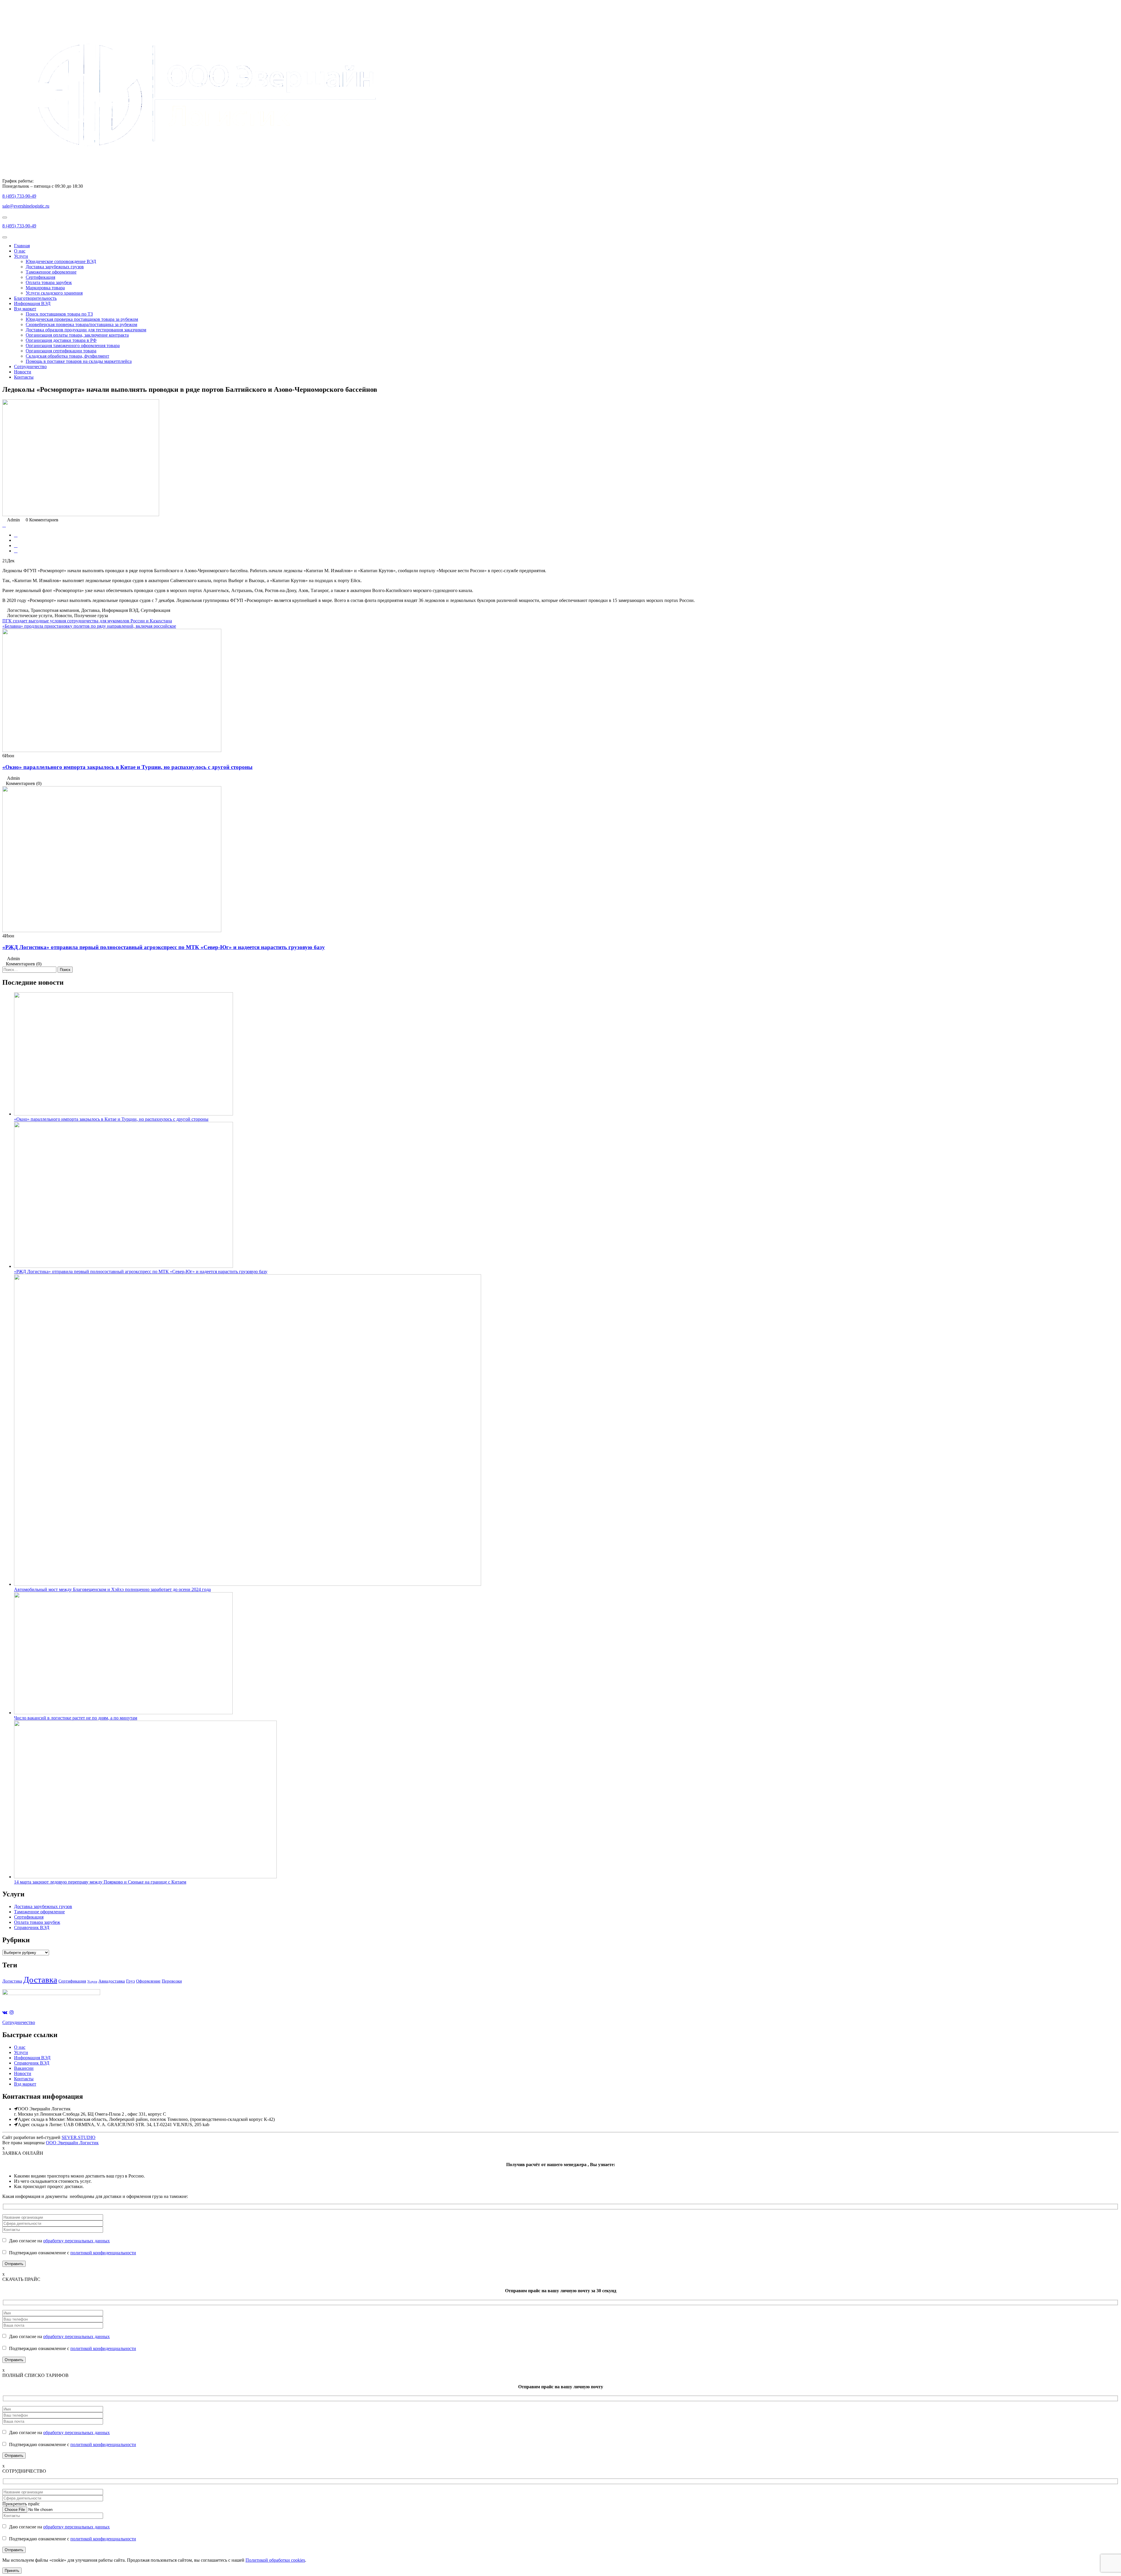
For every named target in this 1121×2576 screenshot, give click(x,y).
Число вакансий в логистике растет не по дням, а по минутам (76, 1718)
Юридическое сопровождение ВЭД (61, 261)
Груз (130, 1981)
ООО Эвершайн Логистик (72, 2143)
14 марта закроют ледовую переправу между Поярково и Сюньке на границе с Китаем (100, 1882)
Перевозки (172, 1981)
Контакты (24, 377)
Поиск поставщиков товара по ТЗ (59, 314)
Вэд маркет (25, 309)
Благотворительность (35, 298)
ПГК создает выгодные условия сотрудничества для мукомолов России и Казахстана (87, 621)
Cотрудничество (19, 2022)
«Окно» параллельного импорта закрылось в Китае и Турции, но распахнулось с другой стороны (127, 767)
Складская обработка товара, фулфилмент (67, 356)
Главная (22, 246)
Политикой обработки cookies (275, 2560)
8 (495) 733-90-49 (19, 196)
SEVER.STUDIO (79, 2137)
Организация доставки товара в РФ (61, 340)
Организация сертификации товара (61, 351)
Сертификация (40, 277)
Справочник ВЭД (32, 1927)
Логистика (12, 1981)
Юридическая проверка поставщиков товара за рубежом (82, 319)
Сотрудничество (30, 367)
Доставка (40, 1980)
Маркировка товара (45, 288)
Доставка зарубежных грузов (55, 267)
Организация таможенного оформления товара (73, 346)
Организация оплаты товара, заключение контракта (77, 335)
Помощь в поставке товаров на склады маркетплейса (79, 361)
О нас (20, 251)
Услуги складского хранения (54, 293)
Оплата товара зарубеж (49, 282)
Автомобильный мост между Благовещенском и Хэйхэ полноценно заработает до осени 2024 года (112, 1589)
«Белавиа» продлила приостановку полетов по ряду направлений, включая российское (89, 626)
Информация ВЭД (32, 303)
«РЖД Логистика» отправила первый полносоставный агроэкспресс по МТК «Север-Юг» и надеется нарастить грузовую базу (164, 947)
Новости (23, 372)
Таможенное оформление (51, 272)
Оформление (148, 1981)
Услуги (21, 256)
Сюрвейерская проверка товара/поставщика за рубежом (81, 324)
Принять (12, 2571)
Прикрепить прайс (21, 2504)
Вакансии (24, 2068)
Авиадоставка (112, 1981)
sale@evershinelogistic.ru (26, 206)
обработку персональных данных (76, 2241)
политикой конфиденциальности (103, 2253)
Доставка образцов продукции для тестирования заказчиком (86, 330)
